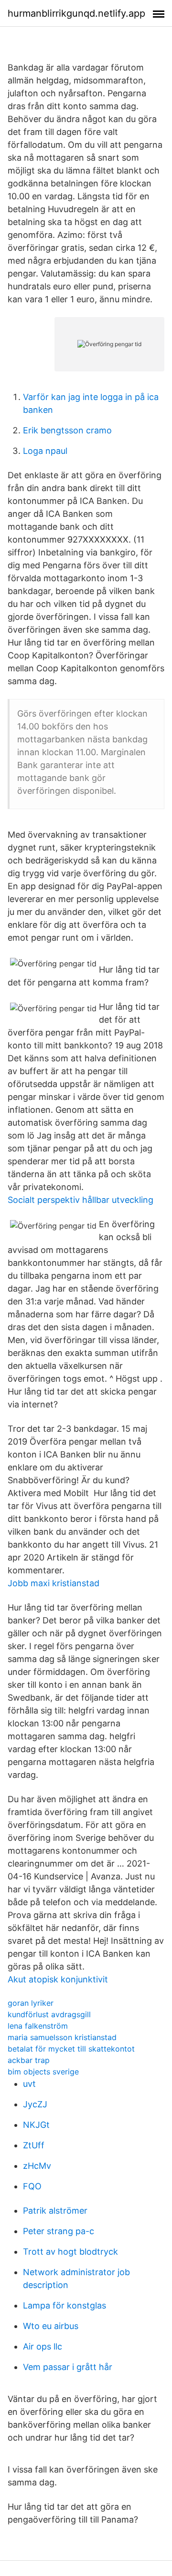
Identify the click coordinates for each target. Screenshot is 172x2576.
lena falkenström (38, 2026)
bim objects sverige (43, 2072)
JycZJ (35, 2104)
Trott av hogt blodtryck (70, 2252)
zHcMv (37, 2166)
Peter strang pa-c (59, 2231)
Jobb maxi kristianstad (54, 1583)
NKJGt (36, 2125)
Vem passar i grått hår (68, 2367)
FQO (32, 2186)
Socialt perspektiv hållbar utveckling (81, 1200)
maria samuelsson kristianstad (62, 2037)
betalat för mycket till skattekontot (71, 2049)
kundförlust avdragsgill (49, 2014)
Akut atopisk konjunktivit (58, 1979)
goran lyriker (31, 2003)
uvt (29, 2084)
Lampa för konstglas (64, 2305)
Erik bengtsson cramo (67, 430)
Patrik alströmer (55, 2211)
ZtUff (34, 2145)
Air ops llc (43, 2346)
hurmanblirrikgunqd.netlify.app (76, 13)
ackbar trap (29, 2060)
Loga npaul (45, 451)
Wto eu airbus (51, 2326)
